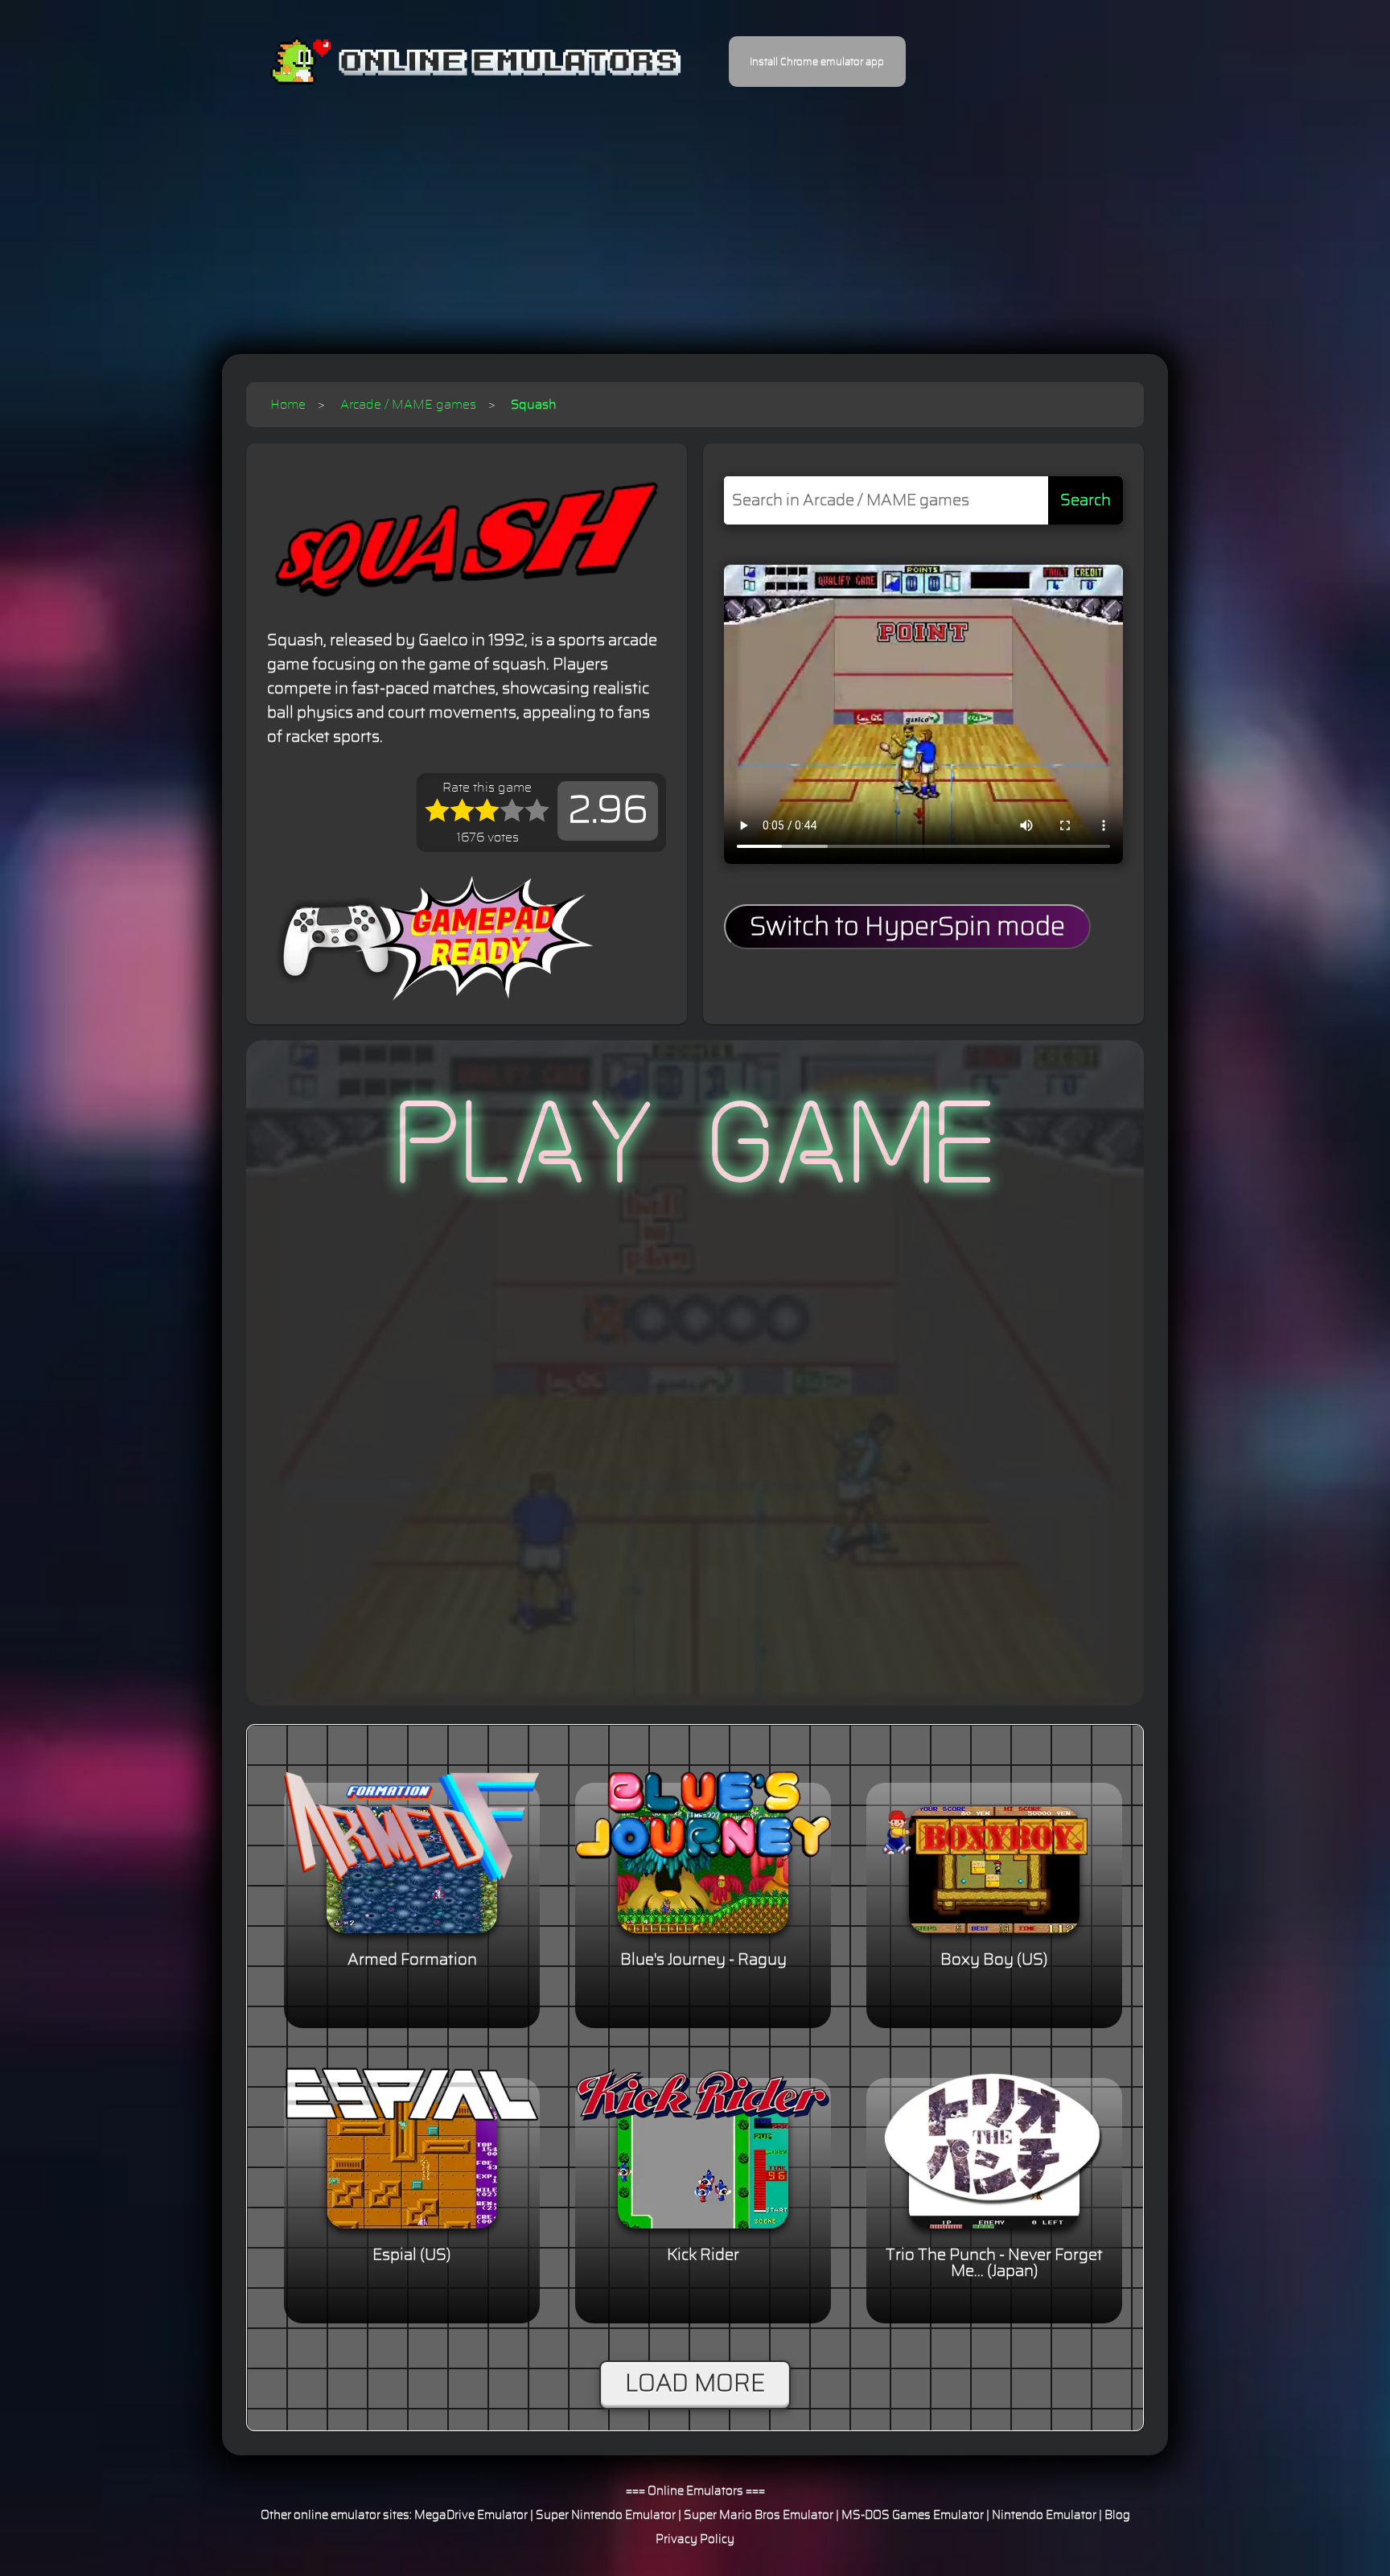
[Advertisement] (695, 209)
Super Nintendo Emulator (606, 2515)
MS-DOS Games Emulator (913, 2515)
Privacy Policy (695, 2539)
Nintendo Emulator (1044, 2515)
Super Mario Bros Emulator (759, 2515)
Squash (534, 405)
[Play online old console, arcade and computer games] (452, 62)
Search (1086, 500)
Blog (1117, 2515)
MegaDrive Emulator (471, 2515)
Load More (695, 2384)
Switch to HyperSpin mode (907, 927)
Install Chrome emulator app (817, 62)
